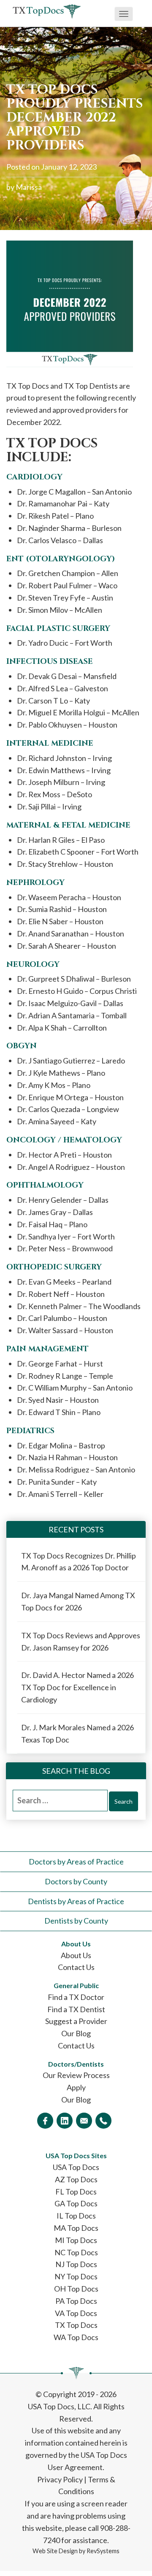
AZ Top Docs (76, 2179)
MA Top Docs (76, 2228)
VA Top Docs (76, 2313)
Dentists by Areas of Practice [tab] (76, 1901)
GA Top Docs (76, 2203)
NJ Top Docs (76, 2264)
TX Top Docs (76, 2325)
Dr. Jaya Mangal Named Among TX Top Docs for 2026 (78, 1601)
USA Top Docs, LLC (59, 2406)
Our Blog (76, 2033)
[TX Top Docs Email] (84, 2121)
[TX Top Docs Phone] (103, 2121)
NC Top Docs (76, 2252)
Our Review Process (76, 2075)
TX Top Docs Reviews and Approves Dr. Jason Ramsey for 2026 (81, 1641)
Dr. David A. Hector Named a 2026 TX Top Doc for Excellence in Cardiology (77, 1687)
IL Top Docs (76, 2216)
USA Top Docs (76, 2167)
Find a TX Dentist (76, 2009)
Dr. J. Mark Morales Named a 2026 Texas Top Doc (77, 1733)
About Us (76, 1955)
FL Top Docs (76, 2192)
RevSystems (103, 2551)
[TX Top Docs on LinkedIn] (65, 2121)
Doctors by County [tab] (76, 1881)
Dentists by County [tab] (76, 1921)
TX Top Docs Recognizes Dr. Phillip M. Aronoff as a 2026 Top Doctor (79, 1562)
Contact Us (76, 1967)
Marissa (29, 187)
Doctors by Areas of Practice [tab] (76, 1862)
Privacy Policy (60, 2479)
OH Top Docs (76, 2289)
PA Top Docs (76, 2301)
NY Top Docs (76, 2276)
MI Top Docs (76, 2240)
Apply (76, 2087)
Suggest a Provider (76, 2021)
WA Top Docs (76, 2337)
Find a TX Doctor (76, 1997)
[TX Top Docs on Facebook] (45, 2121)
